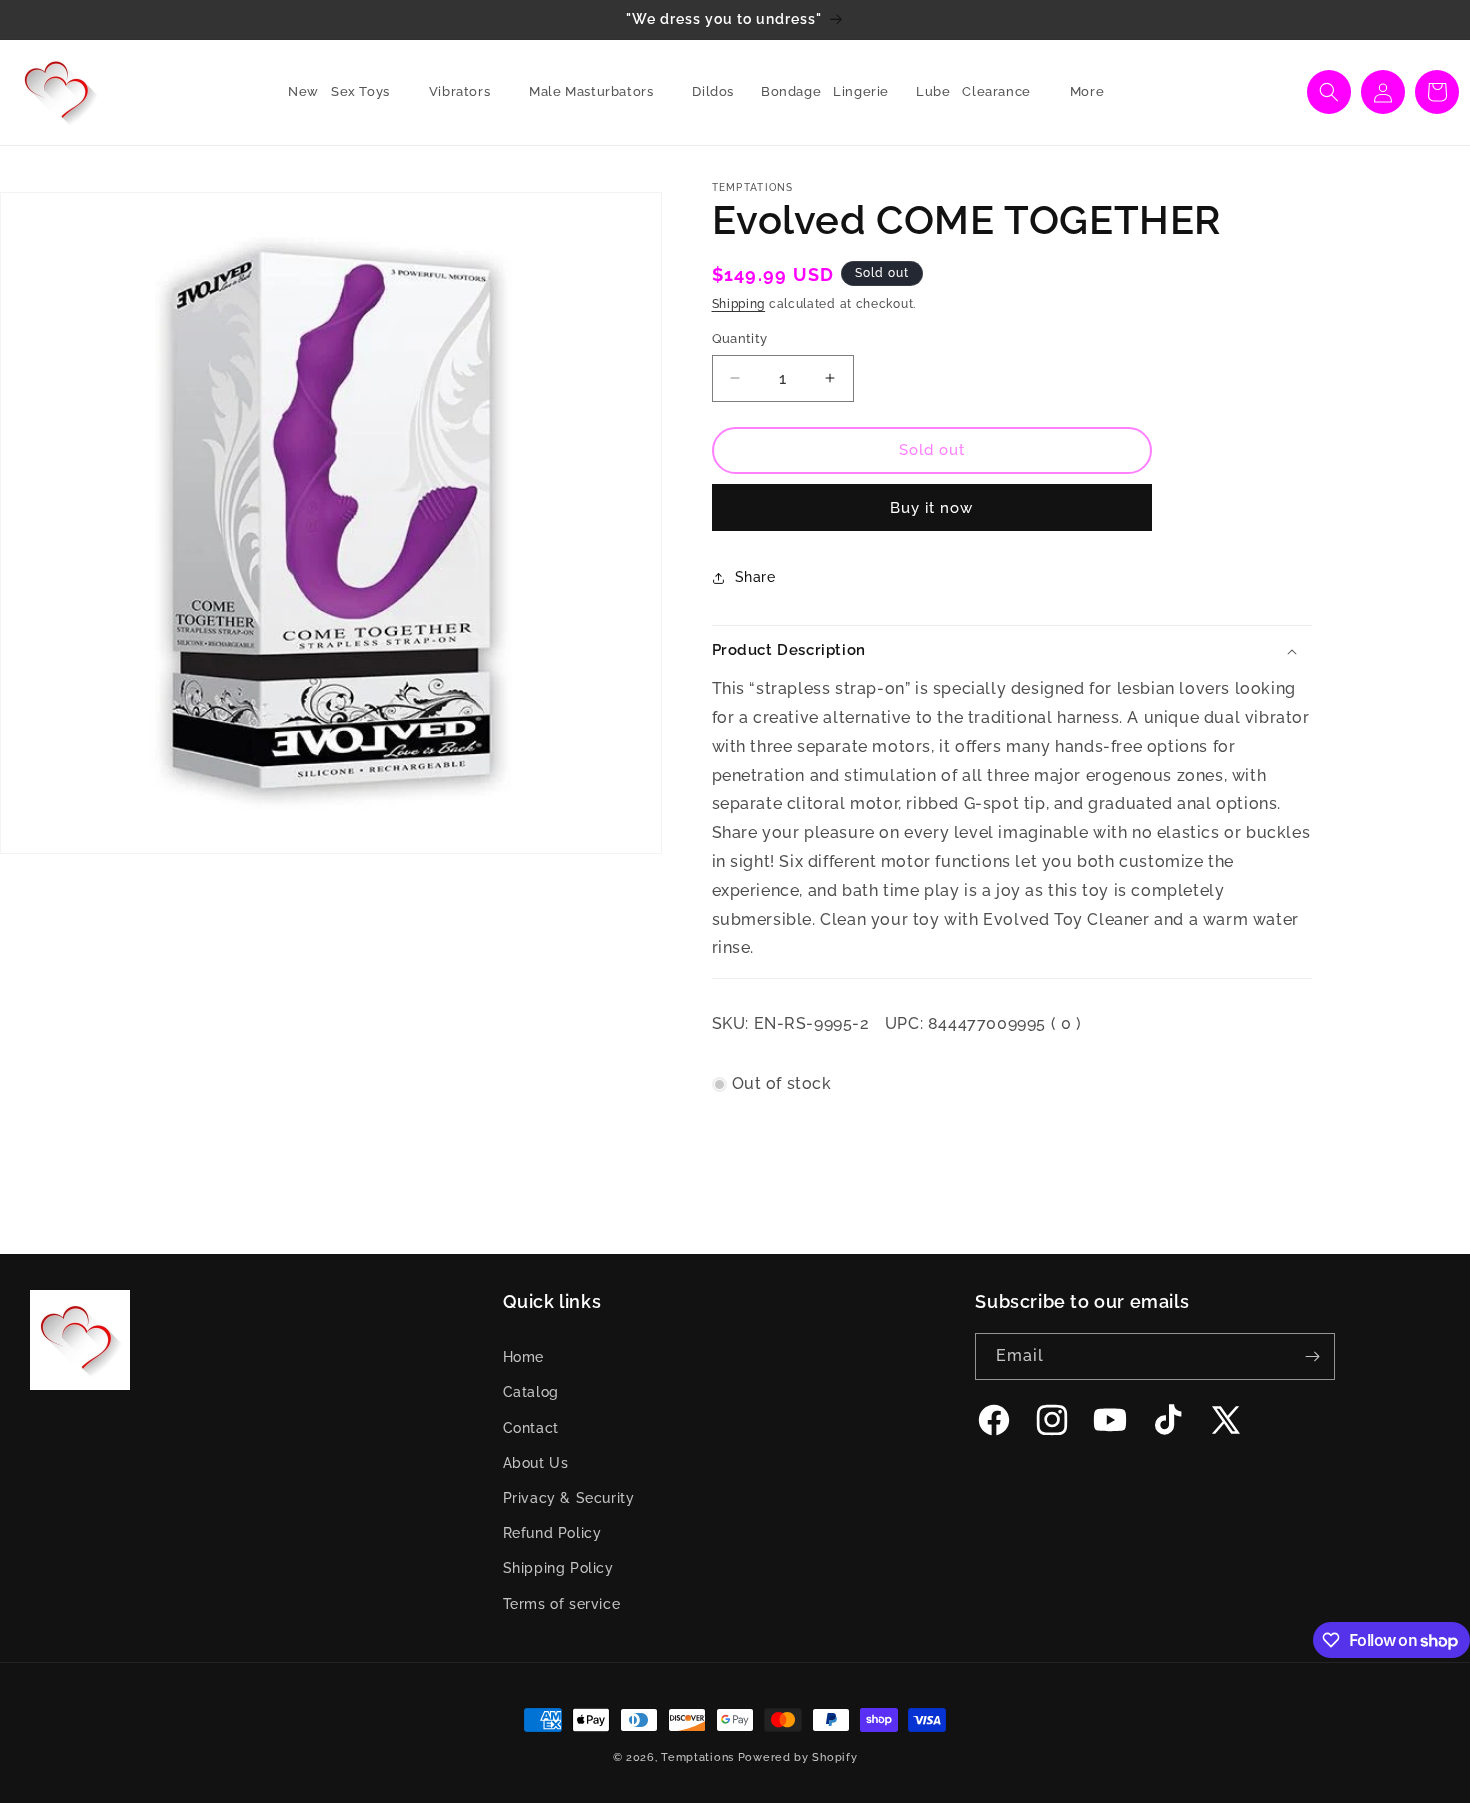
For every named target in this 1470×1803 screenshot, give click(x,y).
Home (523, 1357)
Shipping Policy (558, 1568)
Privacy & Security (569, 1498)
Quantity (740, 338)
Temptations (697, 1757)
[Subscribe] (1312, 1356)
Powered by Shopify (798, 1757)
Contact (531, 1428)
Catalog (531, 1392)
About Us (536, 1463)
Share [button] (755, 577)
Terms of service (562, 1604)
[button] (368, 92)
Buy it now (931, 508)
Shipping (739, 304)
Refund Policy (552, 1533)
